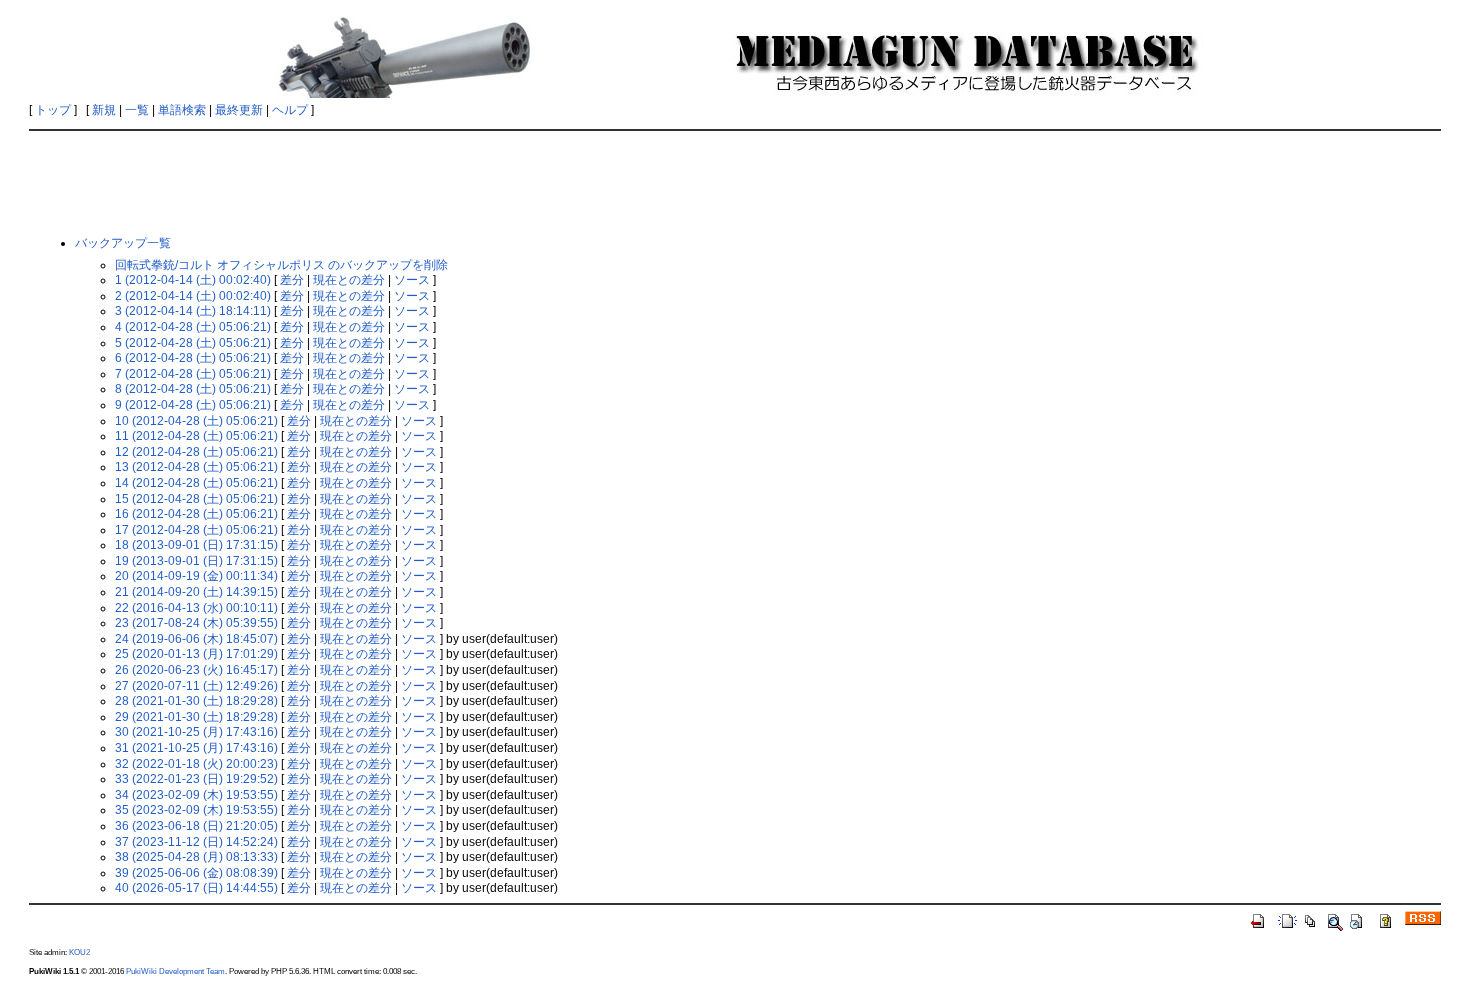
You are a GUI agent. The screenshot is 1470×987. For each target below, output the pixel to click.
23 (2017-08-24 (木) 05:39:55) (196, 623)
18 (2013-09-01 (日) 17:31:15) (196, 545)
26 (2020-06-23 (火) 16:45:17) (196, 670)
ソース (412, 280)
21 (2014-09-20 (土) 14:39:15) (196, 592)
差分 (292, 280)
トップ (53, 110)
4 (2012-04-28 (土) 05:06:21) (193, 327)
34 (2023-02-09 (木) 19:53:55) (196, 795)
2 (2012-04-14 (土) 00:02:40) (193, 296)
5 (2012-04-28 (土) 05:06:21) (193, 343)
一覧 (137, 110)
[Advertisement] (735, 182)
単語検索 (182, 110)
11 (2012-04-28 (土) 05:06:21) (196, 436)
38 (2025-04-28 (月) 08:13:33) (196, 857)
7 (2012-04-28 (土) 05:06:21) (193, 374)
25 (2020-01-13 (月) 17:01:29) (196, 654)
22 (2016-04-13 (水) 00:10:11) (196, 608)
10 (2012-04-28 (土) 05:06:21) (196, 421)
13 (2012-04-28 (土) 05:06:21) (196, 467)
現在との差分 (349, 280)
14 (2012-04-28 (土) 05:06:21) (196, 483)
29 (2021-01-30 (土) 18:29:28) (196, 717)
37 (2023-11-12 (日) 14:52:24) (196, 842)
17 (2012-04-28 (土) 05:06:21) (196, 530)
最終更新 (239, 110)
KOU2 (79, 952)
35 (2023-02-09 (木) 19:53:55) (196, 810)
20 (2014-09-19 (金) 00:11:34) (196, 576)
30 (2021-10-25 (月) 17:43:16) (196, 732)
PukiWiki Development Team (175, 971)
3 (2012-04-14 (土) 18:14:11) (193, 311)
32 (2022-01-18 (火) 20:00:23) (196, 764)
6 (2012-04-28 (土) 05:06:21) (193, 358)
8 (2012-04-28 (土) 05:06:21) (193, 389)
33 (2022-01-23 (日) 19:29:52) (196, 779)
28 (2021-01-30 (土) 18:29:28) (196, 701)
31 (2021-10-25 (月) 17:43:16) (196, 748)
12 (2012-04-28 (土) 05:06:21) (196, 452)
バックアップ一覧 (123, 243)
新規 (104, 110)
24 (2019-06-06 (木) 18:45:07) (196, 639)
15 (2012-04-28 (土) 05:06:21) (196, 499)
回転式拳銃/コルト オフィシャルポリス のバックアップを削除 (281, 265)
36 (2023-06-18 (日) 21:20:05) (196, 826)
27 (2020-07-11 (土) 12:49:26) (196, 686)
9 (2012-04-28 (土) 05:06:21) (193, 405)
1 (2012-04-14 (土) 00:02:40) (193, 280)
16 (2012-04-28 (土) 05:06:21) (196, 514)
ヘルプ (290, 110)
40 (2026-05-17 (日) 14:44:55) (196, 888)
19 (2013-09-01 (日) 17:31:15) (196, 561)
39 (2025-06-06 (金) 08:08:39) (196, 873)
